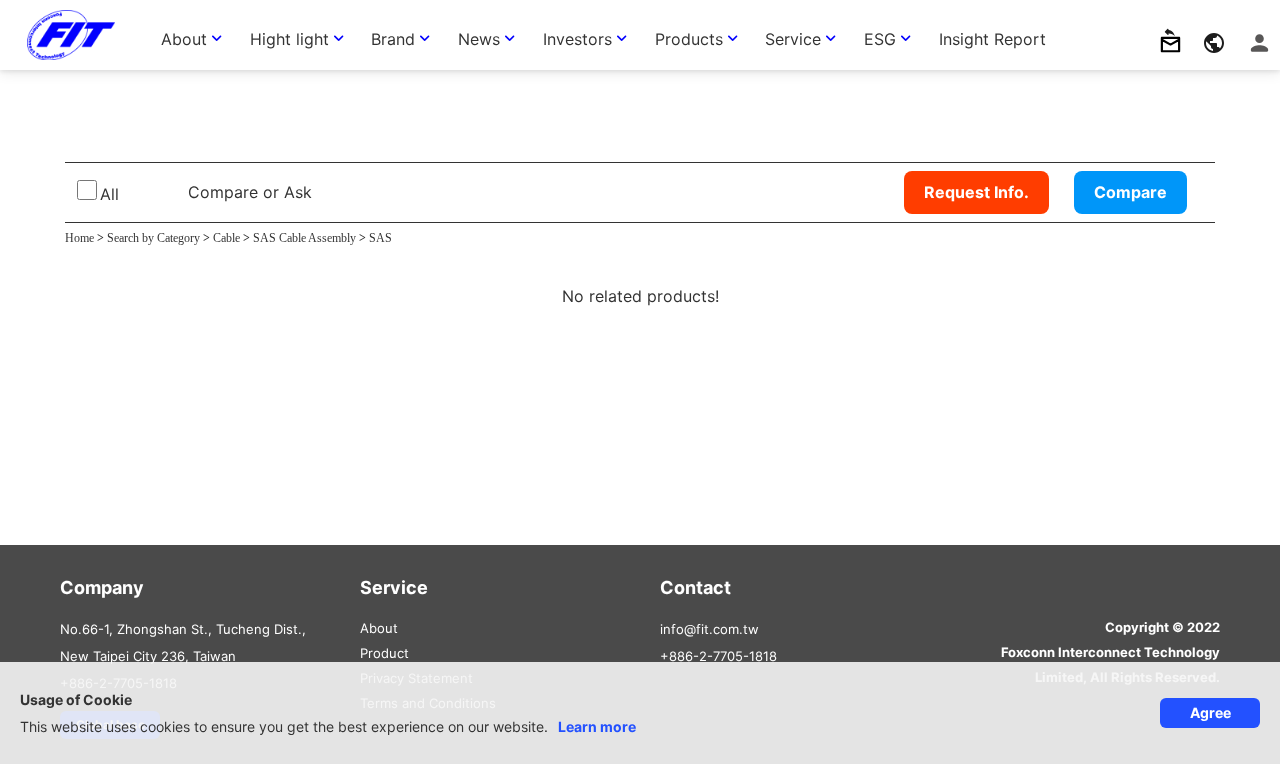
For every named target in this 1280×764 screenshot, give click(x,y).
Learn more (597, 726)
